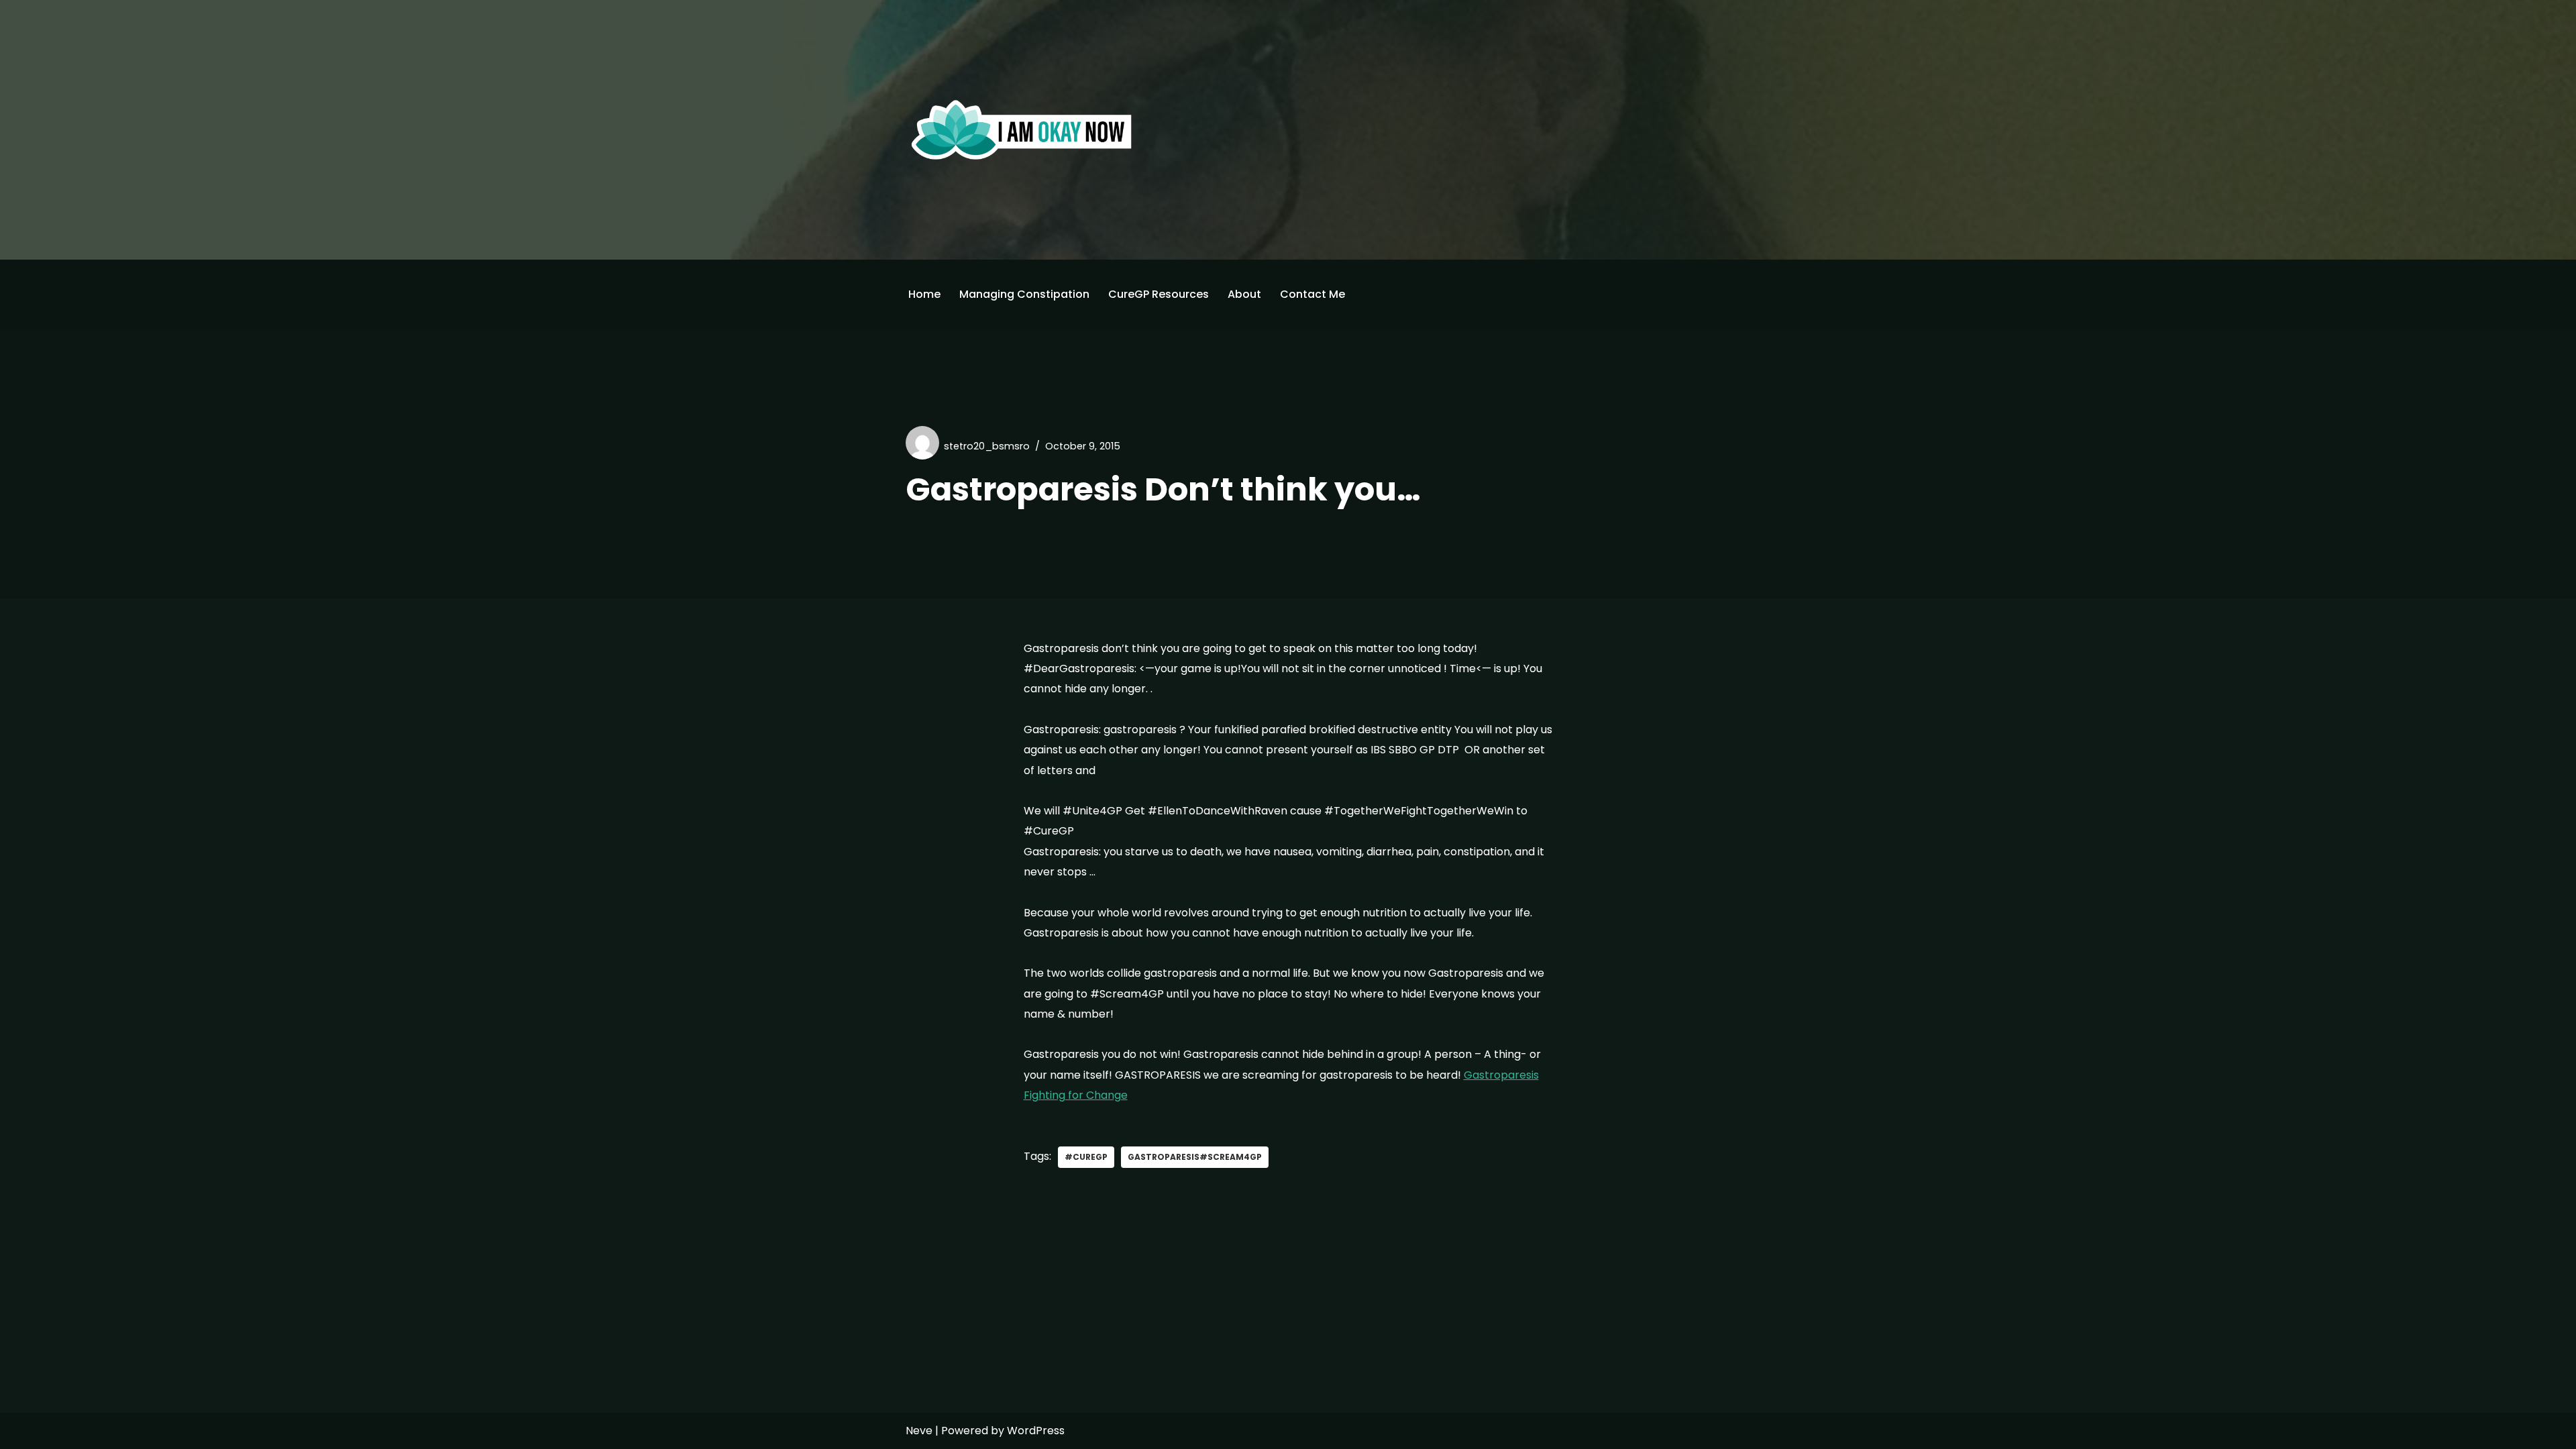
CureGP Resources (1159, 294)
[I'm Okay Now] (1022, 129)
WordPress (1036, 1431)
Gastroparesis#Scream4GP (1195, 1157)
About (1244, 294)
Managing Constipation (1024, 294)
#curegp (1086, 1157)
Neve (919, 1431)
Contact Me (1312, 294)
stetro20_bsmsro (987, 446)
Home (924, 294)
